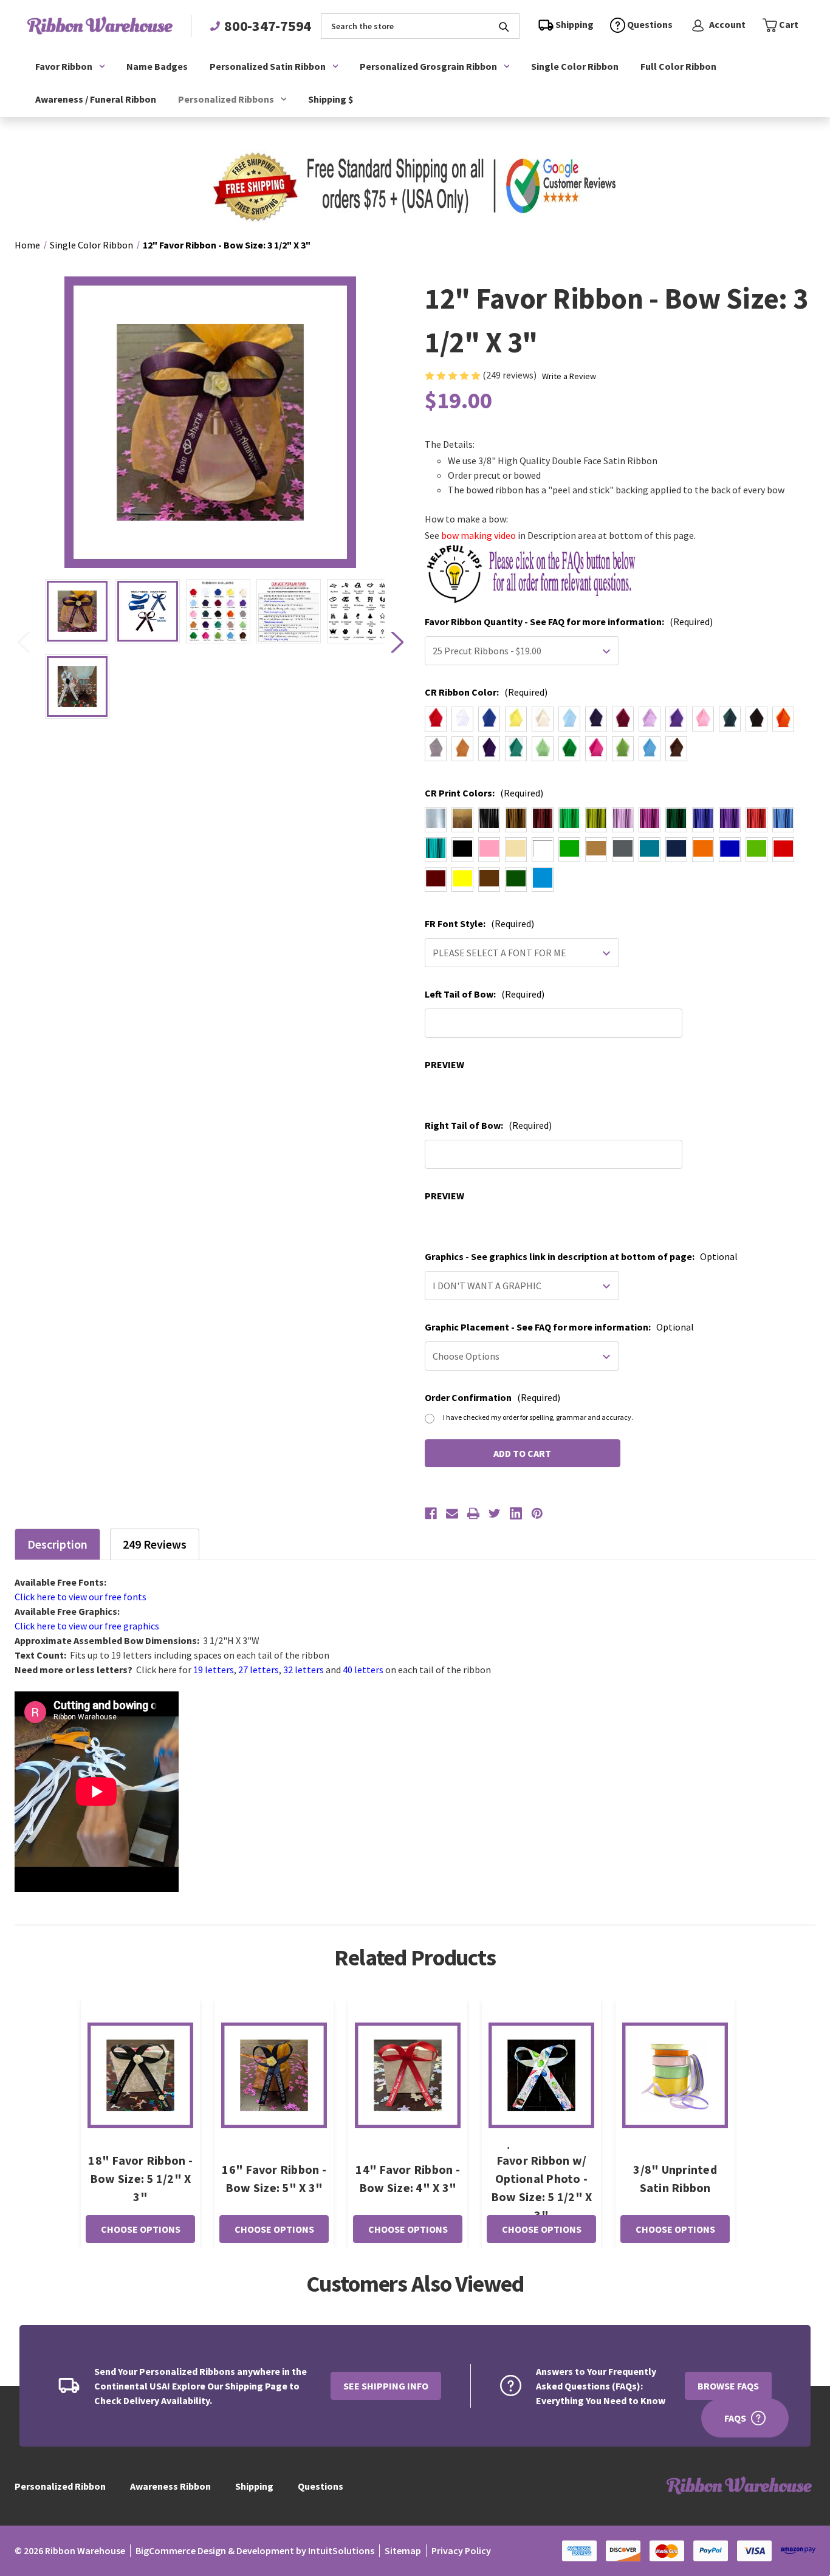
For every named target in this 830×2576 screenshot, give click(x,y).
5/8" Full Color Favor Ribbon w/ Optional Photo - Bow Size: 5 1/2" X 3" (542, 2178)
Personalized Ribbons (226, 99)
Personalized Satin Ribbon (268, 66)
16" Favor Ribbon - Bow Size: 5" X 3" (274, 2178)
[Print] (473, 1513)
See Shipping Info (386, 2386)
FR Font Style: (479, 923)
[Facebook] (431, 1513)
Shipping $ (331, 99)
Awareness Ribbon (170, 2486)
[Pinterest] (537, 1513)
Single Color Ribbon (575, 66)
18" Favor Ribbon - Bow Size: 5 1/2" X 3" (140, 2178)
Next (397, 642)
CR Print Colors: (484, 793)
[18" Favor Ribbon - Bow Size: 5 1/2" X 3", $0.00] (140, 2075)
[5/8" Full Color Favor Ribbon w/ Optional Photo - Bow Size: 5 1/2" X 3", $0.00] (541, 2075)
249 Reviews (155, 1544)
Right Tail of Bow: (488, 1125)
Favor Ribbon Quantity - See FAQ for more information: (569, 622)
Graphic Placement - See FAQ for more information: (559, 1327)
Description (57, 1544)
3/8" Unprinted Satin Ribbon (675, 2178)
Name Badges (157, 66)
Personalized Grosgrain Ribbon (428, 66)
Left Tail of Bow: (485, 994)
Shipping (254, 2486)
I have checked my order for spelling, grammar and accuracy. (538, 1417)
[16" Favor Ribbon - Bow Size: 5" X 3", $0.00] (274, 2075)
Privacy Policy (461, 2550)
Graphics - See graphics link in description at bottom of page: (581, 1256)
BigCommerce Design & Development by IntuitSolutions (255, 2550)
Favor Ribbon (64, 66)
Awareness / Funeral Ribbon (96, 99)
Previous (23, 642)
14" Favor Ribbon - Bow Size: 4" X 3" (408, 2178)
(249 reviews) (510, 375)
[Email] (452, 1513)
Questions (321, 2486)
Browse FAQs (728, 2386)
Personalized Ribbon (60, 2486)
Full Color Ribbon (678, 66)
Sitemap (403, 2550)
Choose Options (141, 2229)
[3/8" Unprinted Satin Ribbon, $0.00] (675, 2075)
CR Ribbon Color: (486, 692)
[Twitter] (495, 1513)
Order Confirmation (492, 1397)
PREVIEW (444, 1064)
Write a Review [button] (569, 376)
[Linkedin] (516, 1513)
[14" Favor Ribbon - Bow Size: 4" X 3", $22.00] (408, 2075)
